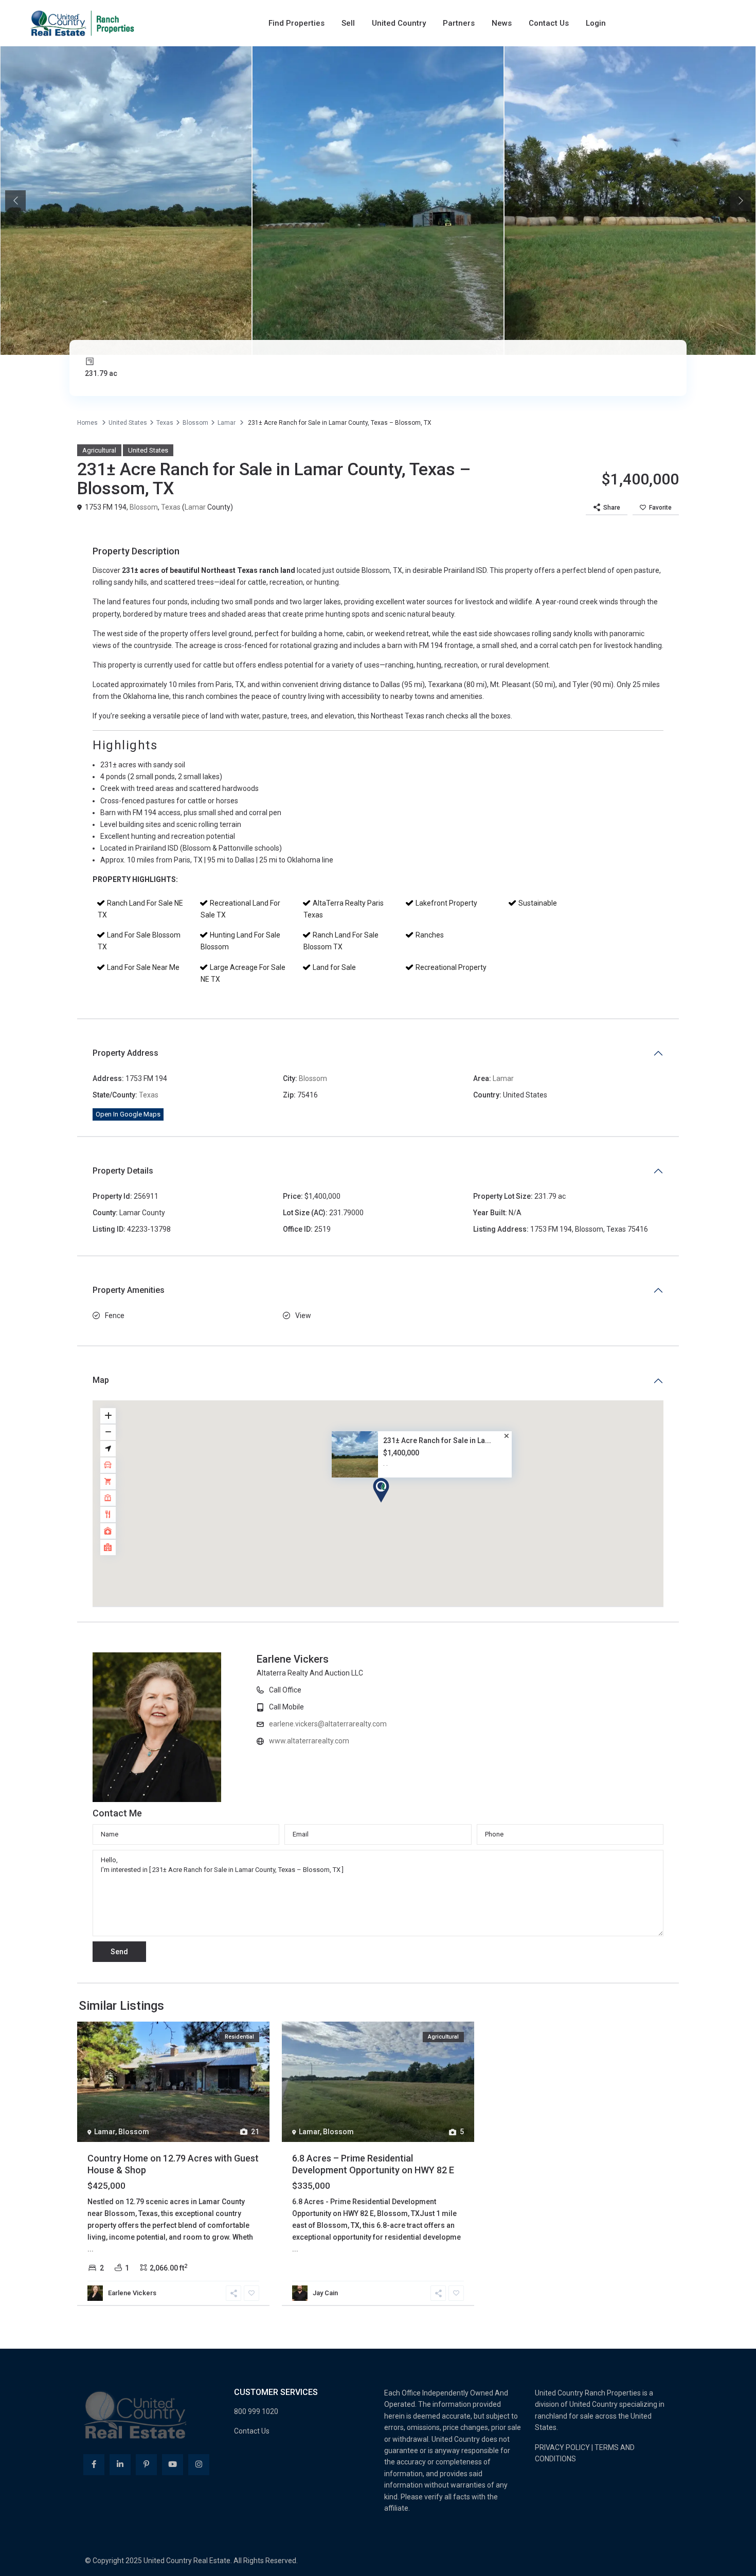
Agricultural (99, 450)
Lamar (227, 423)
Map (101, 1380)
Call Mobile (423, 1707)
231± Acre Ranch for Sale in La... (437, 1440)
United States (128, 423)
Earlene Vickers (429, 1659)
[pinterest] (146, 2465)
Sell (348, 23)
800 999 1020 (256, 2411)
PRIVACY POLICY (562, 2447)
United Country (399, 23)
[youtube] (173, 2465)
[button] (381, 1490)
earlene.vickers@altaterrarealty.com (465, 1724)
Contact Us (549, 23)
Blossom (195, 423)
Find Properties (296, 23)
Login (596, 23)
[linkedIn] (120, 2465)
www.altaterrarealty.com (446, 1741)
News (502, 23)
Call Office (422, 1690)
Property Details (123, 1171)
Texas (165, 423)
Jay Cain (325, 2293)
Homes (87, 423)
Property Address (125, 1053)
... (91, 2249)
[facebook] (94, 2465)
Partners (459, 23)
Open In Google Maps (128, 1114)
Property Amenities (129, 1290)
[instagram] (199, 2465)
